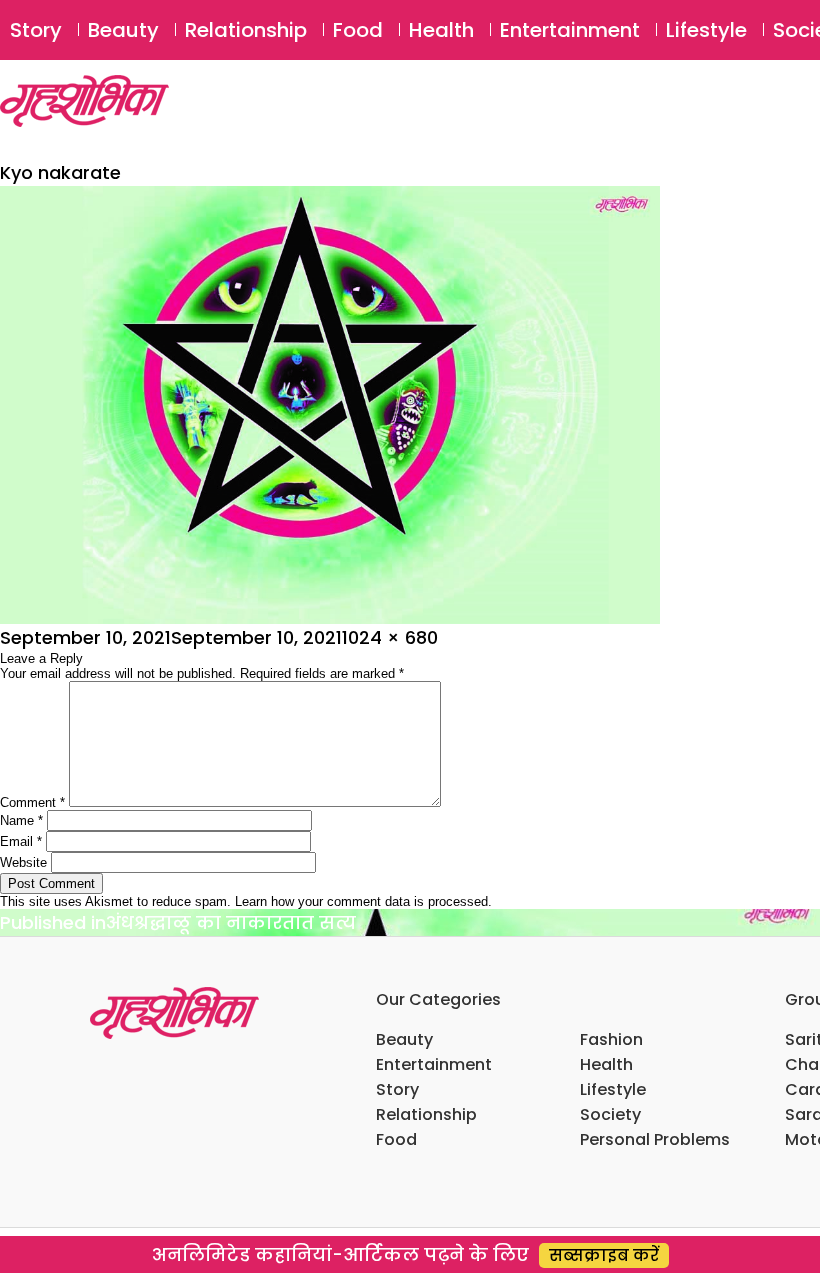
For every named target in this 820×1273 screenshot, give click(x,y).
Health (441, 30)
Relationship (246, 30)
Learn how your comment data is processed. (363, 901)
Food (358, 30)
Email (21, 841)
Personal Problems (655, 1139)
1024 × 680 (390, 637)
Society (610, 1114)
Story (36, 30)
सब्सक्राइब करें (604, 1255)
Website (23, 862)
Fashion (611, 1039)
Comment (32, 802)
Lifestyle (706, 30)
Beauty (123, 30)
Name (21, 820)
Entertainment (570, 30)
